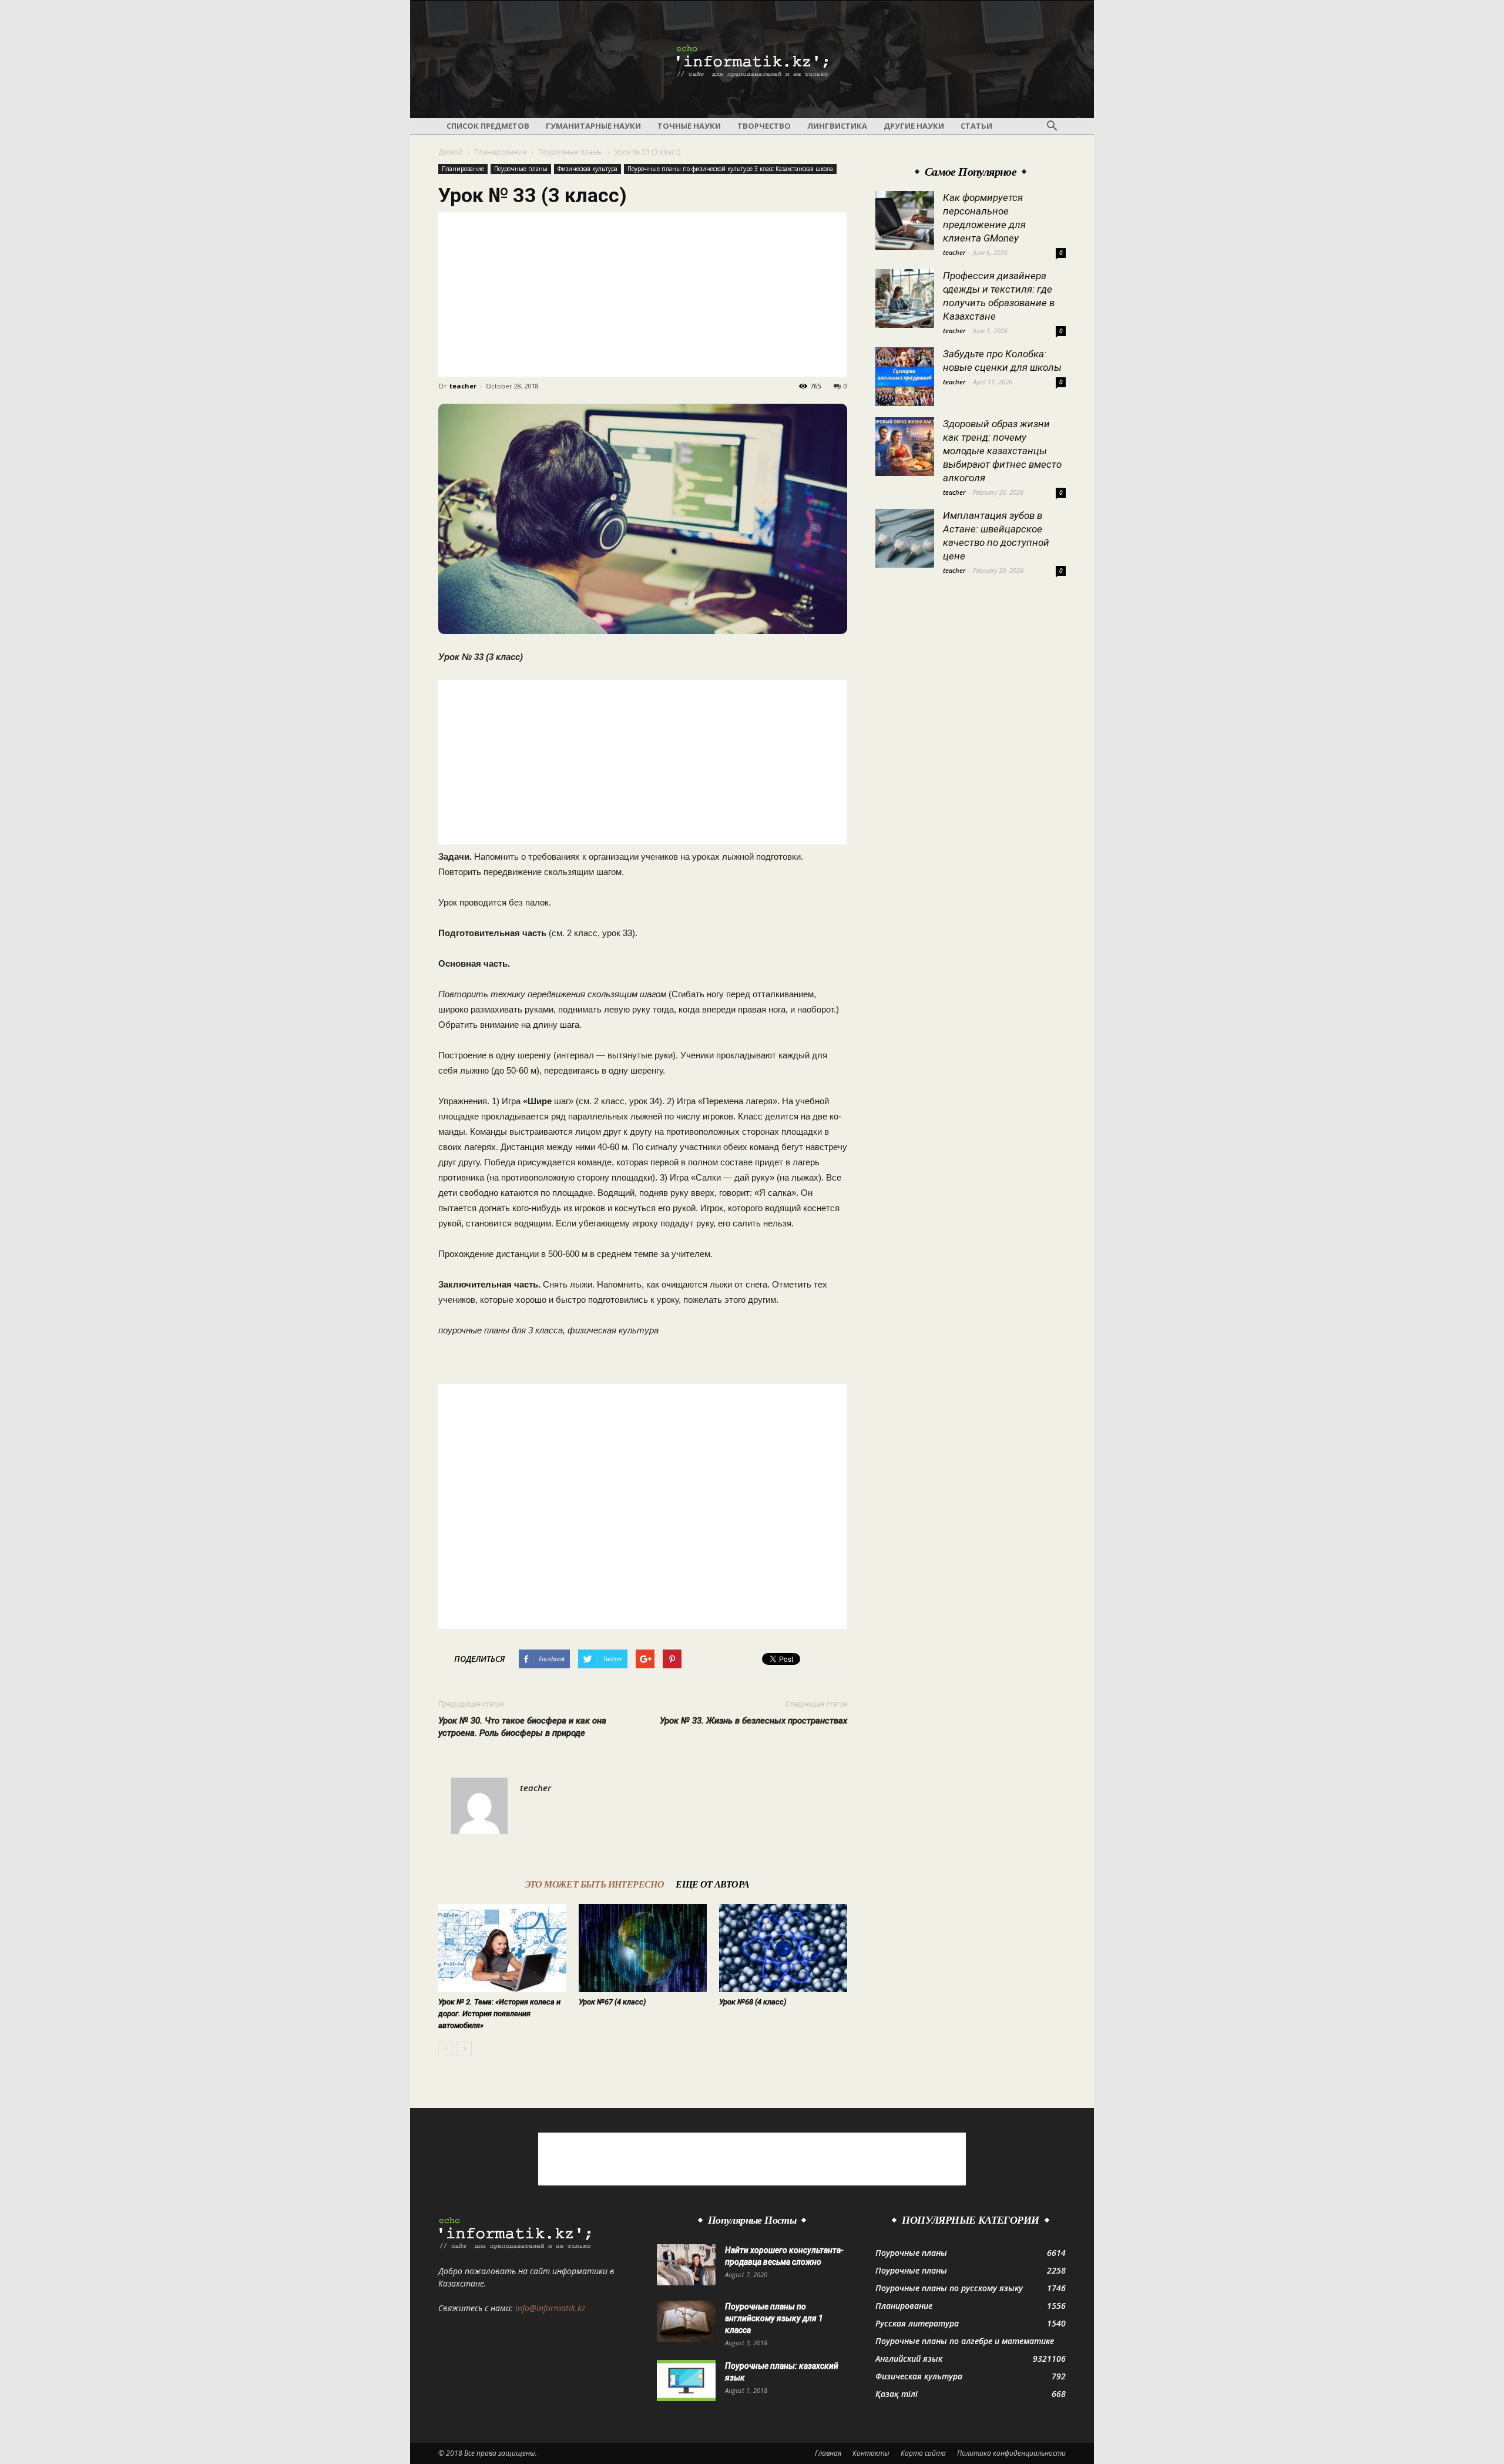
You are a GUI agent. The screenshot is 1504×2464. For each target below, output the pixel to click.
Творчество (764, 126)
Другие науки (914, 126)
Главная (828, 2453)
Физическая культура (587, 169)
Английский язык (909, 2359)
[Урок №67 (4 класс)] (643, 1948)
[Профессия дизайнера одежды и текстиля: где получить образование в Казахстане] (905, 299)
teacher (463, 386)
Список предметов (488, 126)
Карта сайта (923, 2453)
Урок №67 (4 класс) (612, 2002)
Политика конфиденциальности (1011, 2453)
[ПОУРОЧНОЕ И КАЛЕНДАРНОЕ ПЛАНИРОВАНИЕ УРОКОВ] (752, 60)
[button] (1052, 126)
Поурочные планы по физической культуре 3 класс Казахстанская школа (730, 169)
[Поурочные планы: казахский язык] (686, 2381)
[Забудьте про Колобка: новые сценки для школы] (905, 377)
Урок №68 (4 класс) (753, 2002)
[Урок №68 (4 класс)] (783, 1948)
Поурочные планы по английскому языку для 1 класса (774, 2318)
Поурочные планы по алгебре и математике (965, 2341)
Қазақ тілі (897, 2394)
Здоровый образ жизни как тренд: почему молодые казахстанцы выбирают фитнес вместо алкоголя (1002, 451)
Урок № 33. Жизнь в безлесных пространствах (753, 1721)
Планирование (501, 152)
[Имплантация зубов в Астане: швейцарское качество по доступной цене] (905, 538)
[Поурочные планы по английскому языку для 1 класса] (686, 2321)
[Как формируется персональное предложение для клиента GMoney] (905, 220)
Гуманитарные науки (593, 126)
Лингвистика (837, 126)
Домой (451, 152)
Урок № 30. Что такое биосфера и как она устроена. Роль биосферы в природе (522, 1727)
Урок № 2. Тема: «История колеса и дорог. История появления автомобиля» (499, 2014)
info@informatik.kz (550, 2308)
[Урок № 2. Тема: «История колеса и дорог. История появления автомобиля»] (502, 1948)
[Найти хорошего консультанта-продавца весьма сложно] (686, 2265)
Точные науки (689, 126)
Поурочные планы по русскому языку (949, 2288)
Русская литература (917, 2323)
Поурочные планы (570, 152)
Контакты (871, 2453)
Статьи (976, 126)
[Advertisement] (643, 294)
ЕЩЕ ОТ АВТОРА (712, 1884)
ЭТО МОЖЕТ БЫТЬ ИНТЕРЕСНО (595, 1884)
